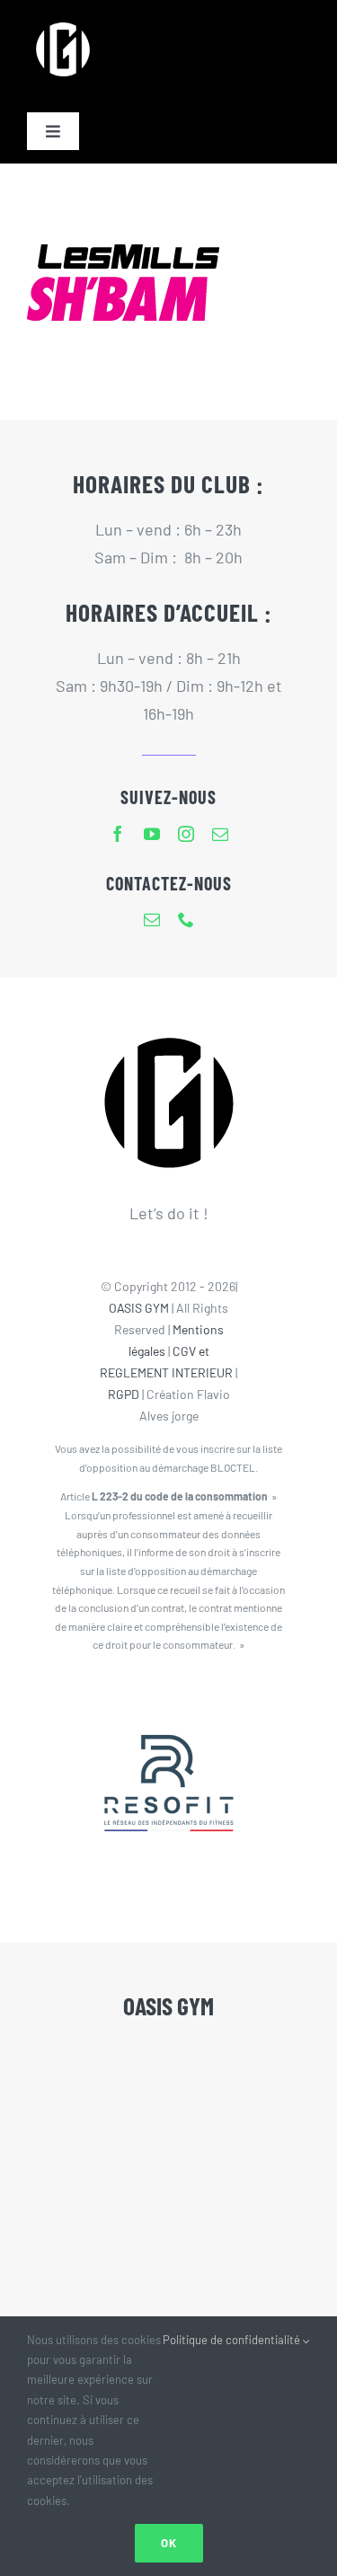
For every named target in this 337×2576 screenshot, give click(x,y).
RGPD (124, 1394)
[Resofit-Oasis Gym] (169, 1698)
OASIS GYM (139, 1308)
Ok (169, 2543)
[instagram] (186, 834)
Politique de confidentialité (233, 2340)
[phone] (186, 919)
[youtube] (152, 834)
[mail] (220, 834)
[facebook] (118, 834)
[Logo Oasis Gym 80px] (63, 22)
